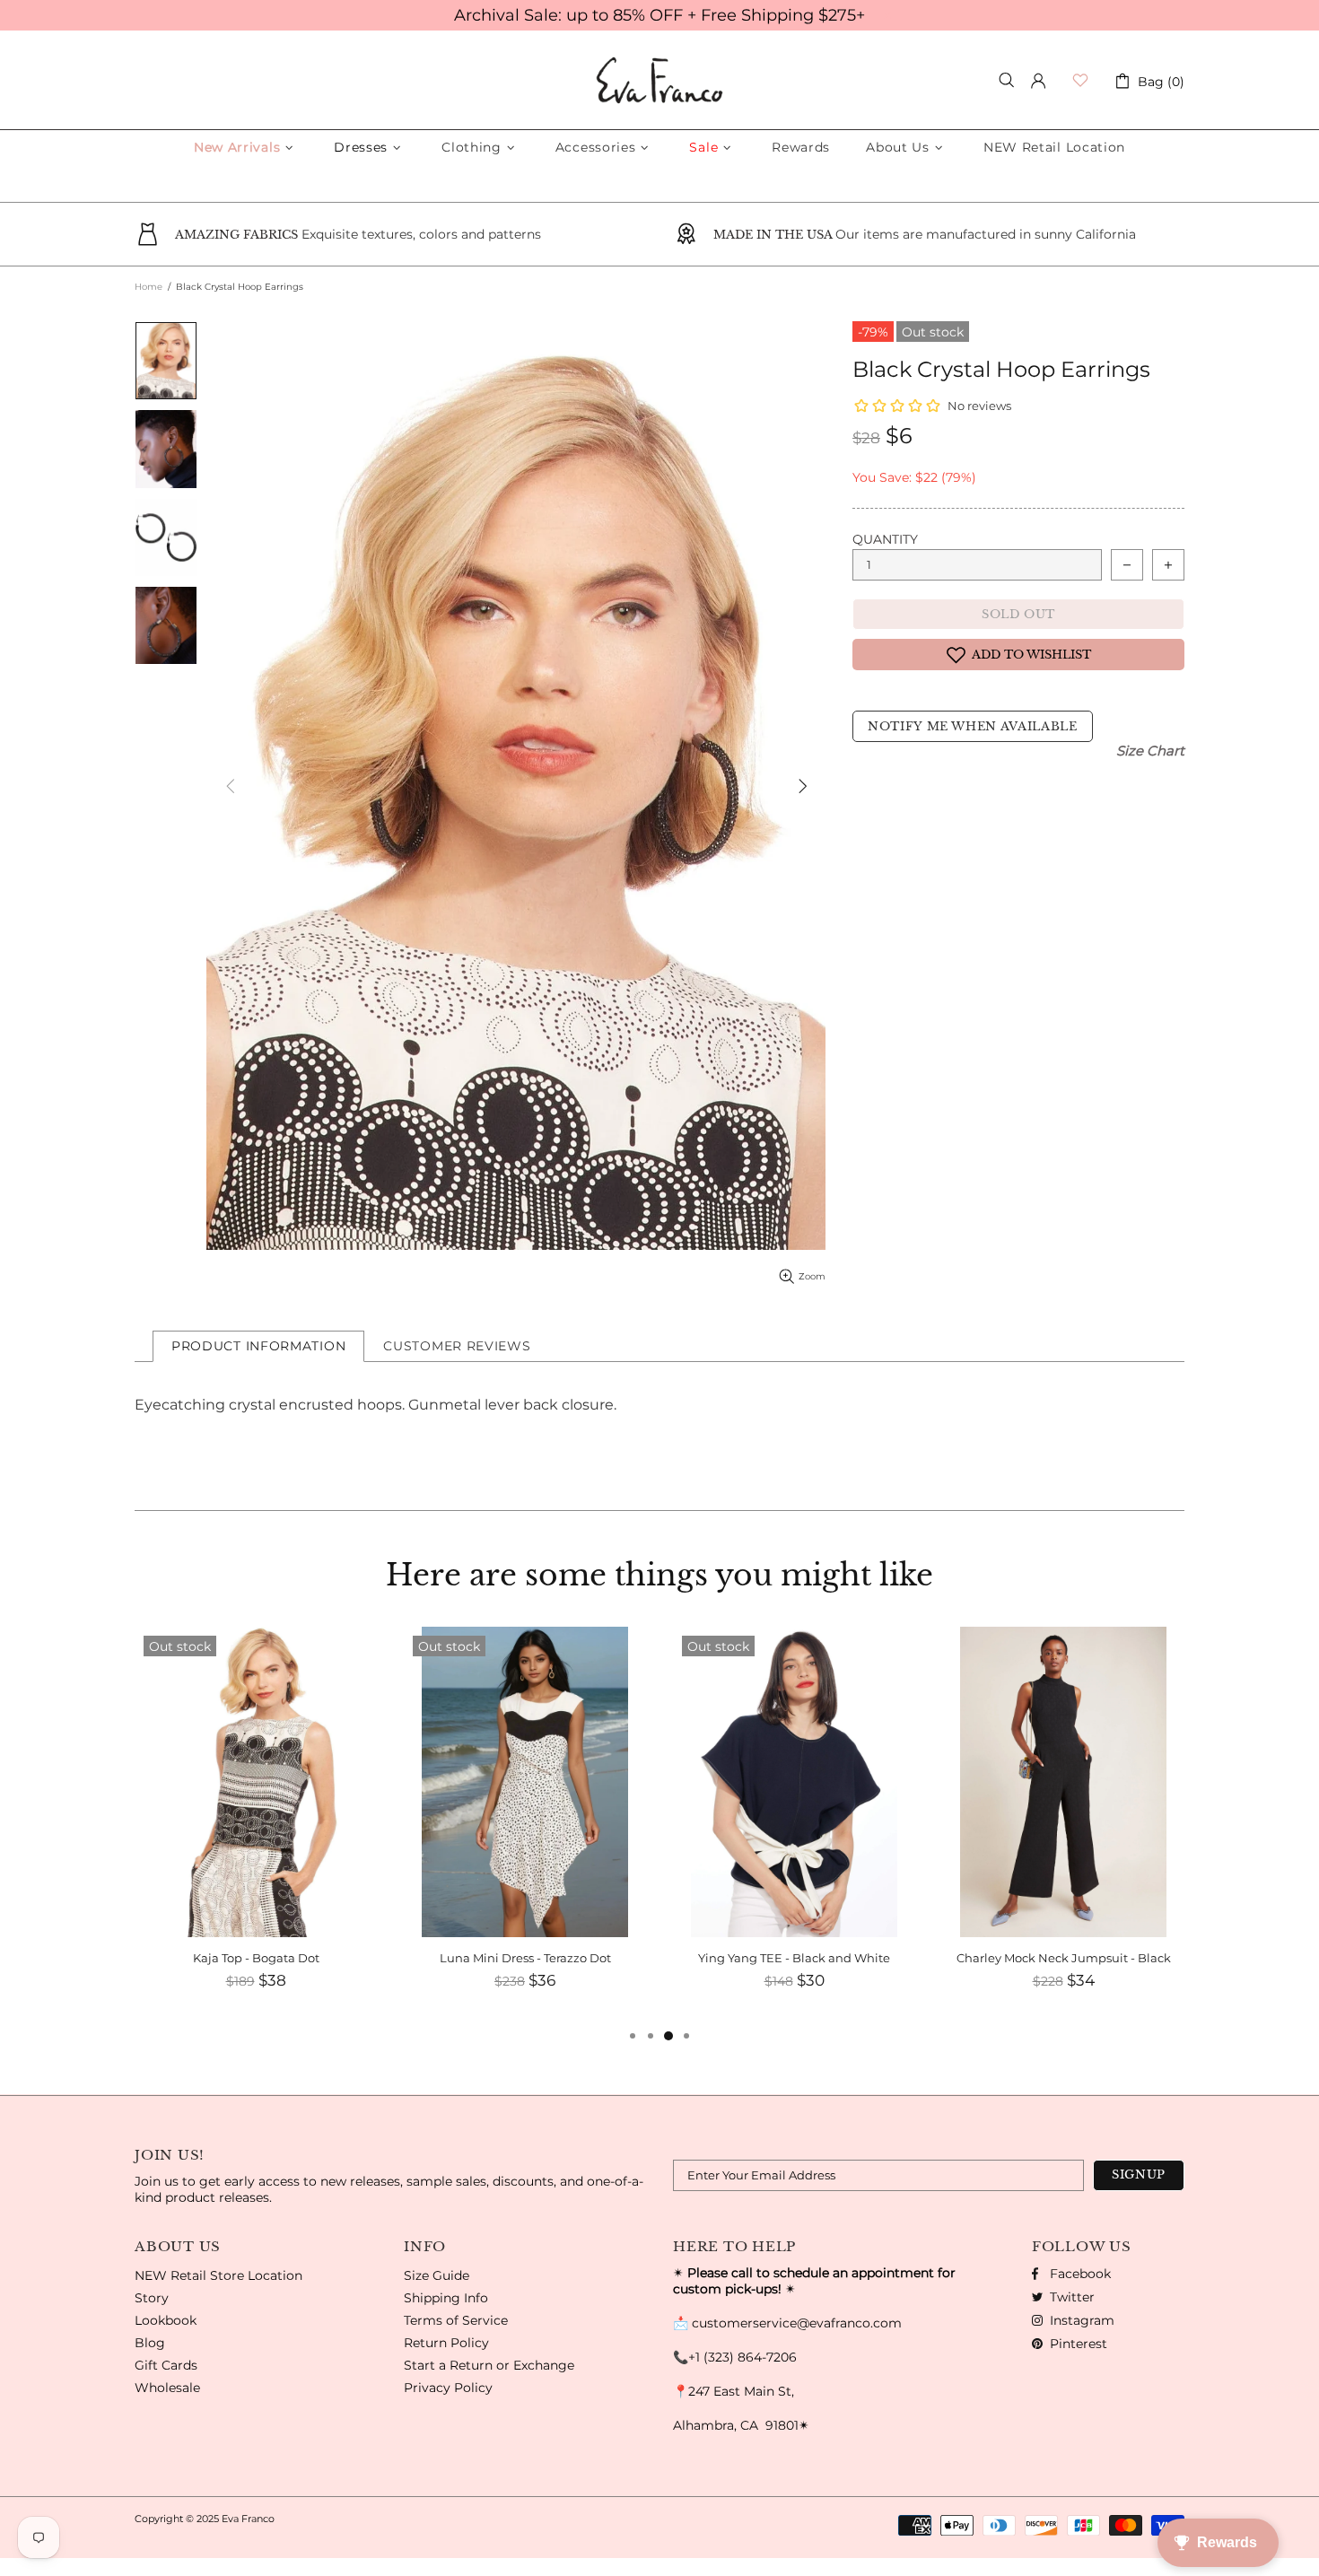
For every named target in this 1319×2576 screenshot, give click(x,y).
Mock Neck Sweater (1063, 1958)
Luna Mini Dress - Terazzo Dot (256, 1958)
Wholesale (167, 2388)
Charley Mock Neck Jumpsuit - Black (795, 1958)
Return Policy (446, 2343)
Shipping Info (446, 2298)
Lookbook (166, 2320)
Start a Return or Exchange (489, 2365)
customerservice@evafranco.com (797, 2323)
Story (152, 2298)
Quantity (885, 539)
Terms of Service (456, 2320)
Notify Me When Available (973, 726)
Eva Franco (659, 80)
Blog (150, 2343)
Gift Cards (166, 2365)
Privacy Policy (448, 2388)
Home (148, 287)
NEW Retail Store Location (218, 2275)
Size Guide (437, 2275)
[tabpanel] (1063, 1826)
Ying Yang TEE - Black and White (525, 1958)
